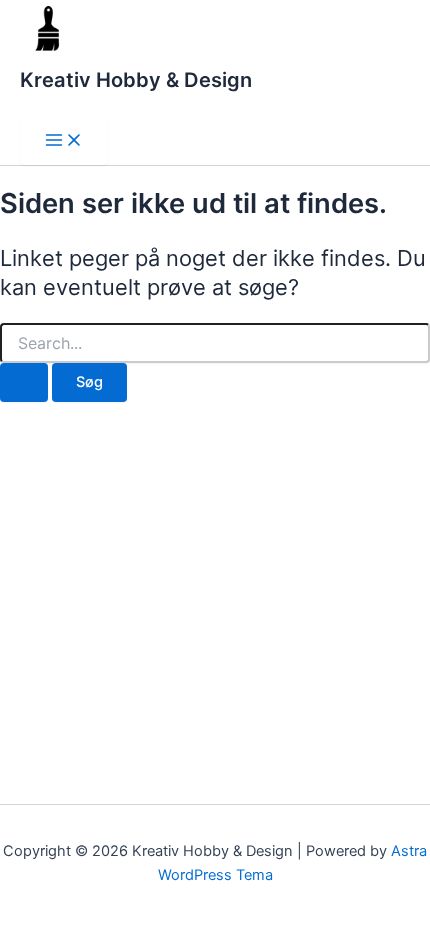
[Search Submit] (24, 382)
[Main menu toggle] (64, 141)
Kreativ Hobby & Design (136, 80)
